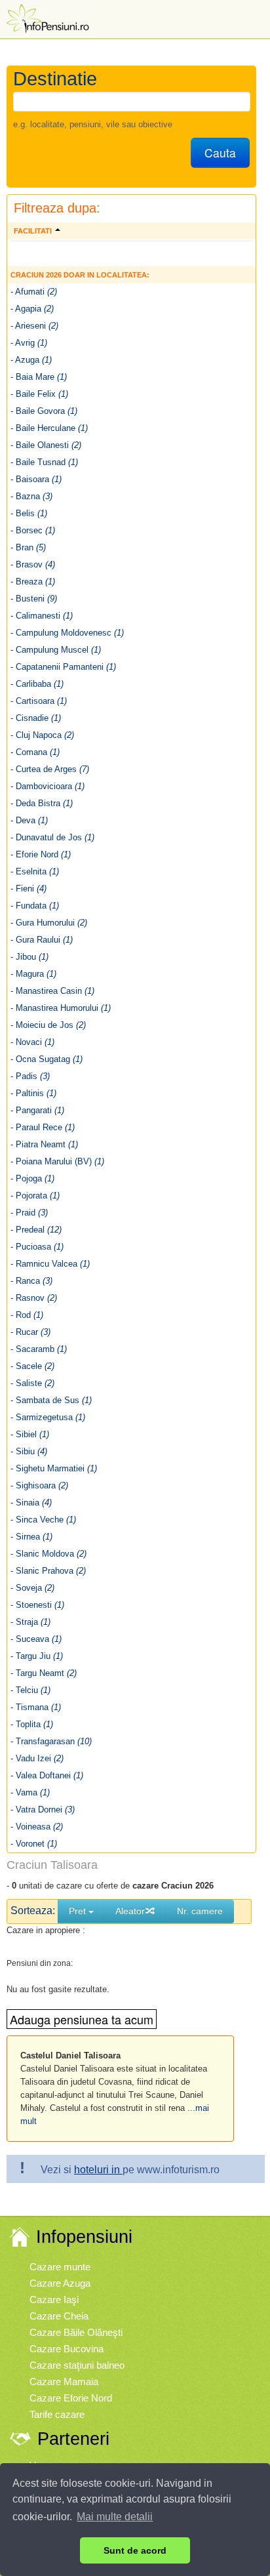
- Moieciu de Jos (48, 1025)
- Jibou (29, 957)
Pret (79, 1911)
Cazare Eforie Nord (71, 2398)
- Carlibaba (37, 684)
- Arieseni (34, 326)
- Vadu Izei (37, 1758)
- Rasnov (34, 1298)
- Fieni (29, 889)
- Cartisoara (39, 701)
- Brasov (33, 564)
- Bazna (31, 496)
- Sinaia (31, 1503)
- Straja (30, 1622)
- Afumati (34, 292)
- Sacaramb (39, 1349)
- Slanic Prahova (48, 1571)
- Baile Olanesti (46, 445)
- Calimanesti (42, 616)
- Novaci (32, 1042)
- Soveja (32, 1588)
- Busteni (34, 599)
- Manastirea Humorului (61, 1008)
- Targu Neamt (44, 1673)
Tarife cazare (57, 2414)
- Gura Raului (42, 940)
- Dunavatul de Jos (52, 837)
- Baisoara (36, 479)
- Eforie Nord (41, 854)
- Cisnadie (36, 718)
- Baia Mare (39, 377)
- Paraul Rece (43, 1127)
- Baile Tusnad (44, 462)
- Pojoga (32, 1178)
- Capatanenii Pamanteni (63, 667)
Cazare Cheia (59, 2316)
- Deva (29, 820)
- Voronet (34, 1844)
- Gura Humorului (49, 923)
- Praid (29, 1213)
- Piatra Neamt (44, 1144)
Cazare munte (60, 2267)
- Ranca (31, 1281)
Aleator (130, 1911)
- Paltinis (33, 1093)
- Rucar (30, 1332)
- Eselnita (35, 871)
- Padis (30, 1076)
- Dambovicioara (48, 786)
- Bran (28, 547)
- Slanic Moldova (48, 1554)
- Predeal (36, 1230)
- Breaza (33, 582)
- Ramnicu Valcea (50, 1264)
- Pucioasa (37, 1247)
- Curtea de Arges (50, 769)
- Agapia (32, 309)
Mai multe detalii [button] (115, 2517)
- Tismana (36, 1707)
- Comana (35, 752)
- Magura (33, 974)
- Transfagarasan (51, 1741)
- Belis (29, 513)
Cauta (220, 153)
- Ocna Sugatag (47, 1059)
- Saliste (32, 1383)
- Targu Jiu (37, 1656)
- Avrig (29, 343)
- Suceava (36, 1639)
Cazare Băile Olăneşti (76, 2332)
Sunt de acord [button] (135, 2550)
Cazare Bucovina (67, 2349)
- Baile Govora (44, 411)
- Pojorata (35, 1196)
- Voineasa (37, 1827)
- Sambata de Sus (51, 1400)
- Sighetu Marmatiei (54, 1468)
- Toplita (32, 1724)
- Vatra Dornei (43, 1809)
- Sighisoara (39, 1485)
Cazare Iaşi (54, 2300)
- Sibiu (29, 1451)
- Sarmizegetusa (48, 1417)
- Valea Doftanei (47, 1775)
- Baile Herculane (49, 428)
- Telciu (30, 1690)
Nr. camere (200, 1911)
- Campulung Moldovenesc (67, 633)
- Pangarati (37, 1110)
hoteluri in (98, 2170)
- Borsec (33, 530)
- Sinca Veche (43, 1520)
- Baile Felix (39, 394)
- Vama (30, 1792)
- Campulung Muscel (56, 650)
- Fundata (35, 906)
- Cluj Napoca (42, 735)
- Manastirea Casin (52, 991)
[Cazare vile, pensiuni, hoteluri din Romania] (47, 17)
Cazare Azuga (60, 2283)
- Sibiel (30, 1434)
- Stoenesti (37, 1605)
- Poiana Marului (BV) (57, 1161)
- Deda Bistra (42, 803)
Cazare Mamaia (64, 2382)
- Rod (27, 1315)
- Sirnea (31, 1537)
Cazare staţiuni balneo (77, 2365)
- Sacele (32, 1366)
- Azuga (31, 360)
